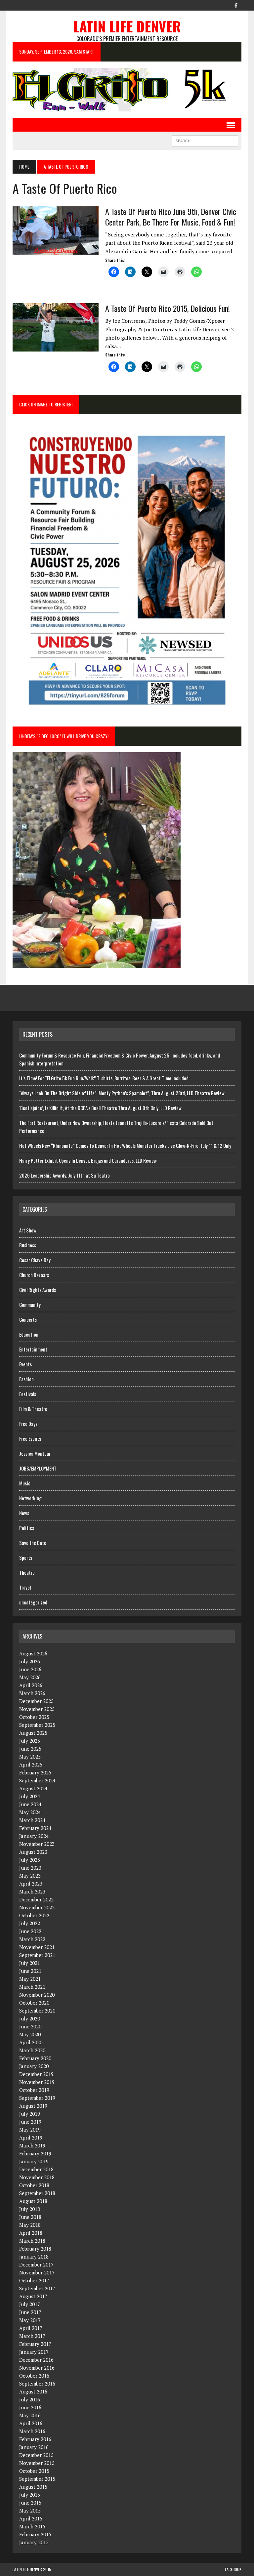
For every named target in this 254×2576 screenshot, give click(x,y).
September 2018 (37, 2193)
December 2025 (36, 1701)
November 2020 (37, 1995)
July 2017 (30, 2304)
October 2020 (34, 2003)
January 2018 (34, 2257)
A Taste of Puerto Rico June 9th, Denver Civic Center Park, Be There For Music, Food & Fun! (171, 216)
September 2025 (37, 1725)
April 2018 (31, 2233)
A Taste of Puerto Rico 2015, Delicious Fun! (168, 308)
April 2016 (31, 2423)
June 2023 (30, 1868)
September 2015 (37, 2479)
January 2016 (34, 2447)
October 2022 (34, 1915)
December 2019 (36, 2074)
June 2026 (30, 1669)
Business (28, 1245)
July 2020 (30, 2018)
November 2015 (37, 2463)
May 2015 (30, 2511)
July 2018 (30, 2209)
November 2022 (37, 1907)
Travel (25, 1587)
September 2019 (37, 2098)
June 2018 (30, 2217)
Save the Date (33, 1543)
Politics (27, 1528)
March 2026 (32, 1693)
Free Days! (29, 1424)
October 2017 (34, 2280)
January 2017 (34, 2352)
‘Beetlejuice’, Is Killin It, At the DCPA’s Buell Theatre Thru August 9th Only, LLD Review (100, 1108)
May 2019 (30, 2130)
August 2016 (33, 2391)
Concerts (28, 1319)
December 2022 (36, 1899)
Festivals (28, 1394)
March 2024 (32, 1820)
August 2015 (33, 2487)
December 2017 (36, 2264)
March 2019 (32, 2145)
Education (29, 1334)
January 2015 (34, 2542)
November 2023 (37, 1844)
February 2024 (35, 1828)
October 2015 (34, 2471)
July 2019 (30, 2114)
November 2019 (37, 2082)
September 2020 (37, 2011)
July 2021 (30, 1963)
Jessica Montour (35, 1453)
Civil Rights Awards (38, 1290)
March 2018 (32, 2241)
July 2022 (30, 1923)
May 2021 (30, 1979)
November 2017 (37, 2272)
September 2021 (37, 1955)
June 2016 (30, 2407)
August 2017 (33, 2296)
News (24, 1513)
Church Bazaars (34, 1275)
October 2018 (34, 2185)
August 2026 (33, 1653)
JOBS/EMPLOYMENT (38, 1468)
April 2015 (31, 2518)
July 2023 (30, 1860)
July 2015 (30, 2495)
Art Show (28, 1230)
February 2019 (35, 2153)
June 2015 (30, 2503)
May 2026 (30, 1677)
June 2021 (30, 1971)
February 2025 (35, 1772)
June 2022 (30, 1931)
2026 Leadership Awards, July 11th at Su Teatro (64, 1175)
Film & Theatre (33, 1409)
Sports (26, 1558)
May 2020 (30, 2034)
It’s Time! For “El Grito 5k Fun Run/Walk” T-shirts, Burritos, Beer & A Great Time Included (104, 1078)
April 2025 (31, 1765)
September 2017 (37, 2288)
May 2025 (30, 1757)
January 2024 (34, 1836)
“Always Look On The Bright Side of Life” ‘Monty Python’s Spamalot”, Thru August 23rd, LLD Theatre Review (122, 1093)
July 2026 (30, 1661)
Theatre (27, 1572)
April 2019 (31, 2138)
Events (25, 1364)
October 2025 (34, 1717)
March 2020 (32, 2050)
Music (25, 1483)
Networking (30, 1498)
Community (30, 1305)
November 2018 (37, 2177)
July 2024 (30, 1796)
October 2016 (34, 2376)
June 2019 (30, 2122)
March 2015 (32, 2526)
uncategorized (33, 1602)
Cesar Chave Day (35, 1260)
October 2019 (34, 2090)
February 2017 (35, 2344)
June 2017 (30, 2312)
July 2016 (30, 2399)
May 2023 (30, 1876)
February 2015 (35, 2534)
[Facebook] (236, 5)
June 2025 (30, 1749)
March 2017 (32, 2336)
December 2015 (36, 2455)
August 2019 (33, 2106)
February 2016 (35, 2439)
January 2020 (34, 2066)
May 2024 (30, 1812)
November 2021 (37, 1947)
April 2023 (31, 1884)
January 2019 (34, 2161)
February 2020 (35, 2058)
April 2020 (31, 2042)
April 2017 (31, 2328)
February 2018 (35, 2249)
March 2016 (32, 2431)
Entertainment (33, 1349)
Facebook (233, 2569)
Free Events (30, 1438)
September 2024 (37, 1780)
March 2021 (32, 1987)
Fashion (26, 1379)
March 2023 (32, 1891)
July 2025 (30, 1741)
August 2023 (33, 1852)
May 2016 (30, 2415)
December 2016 (36, 2360)
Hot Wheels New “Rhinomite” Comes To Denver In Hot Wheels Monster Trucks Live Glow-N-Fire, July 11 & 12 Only (126, 1145)
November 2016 (37, 2368)
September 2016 (37, 2384)
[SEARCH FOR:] (205, 140)
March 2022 (32, 1939)
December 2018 (36, 2169)
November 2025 (37, 1709)
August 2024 (33, 1788)
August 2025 (33, 1733)
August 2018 (33, 2201)
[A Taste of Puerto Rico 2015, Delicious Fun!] (56, 347)
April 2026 (31, 1685)
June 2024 (30, 1804)
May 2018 (30, 2225)
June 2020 (30, 2026)
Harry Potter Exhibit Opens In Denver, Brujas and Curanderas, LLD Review (88, 1160)
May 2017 (30, 2320)
